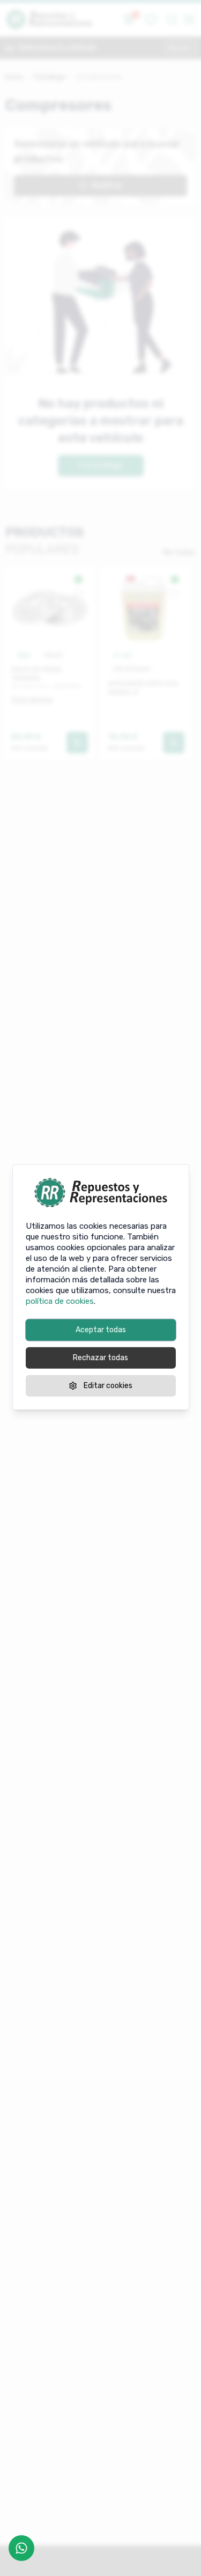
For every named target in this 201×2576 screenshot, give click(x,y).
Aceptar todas (101, 1330)
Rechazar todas (100, 1358)
